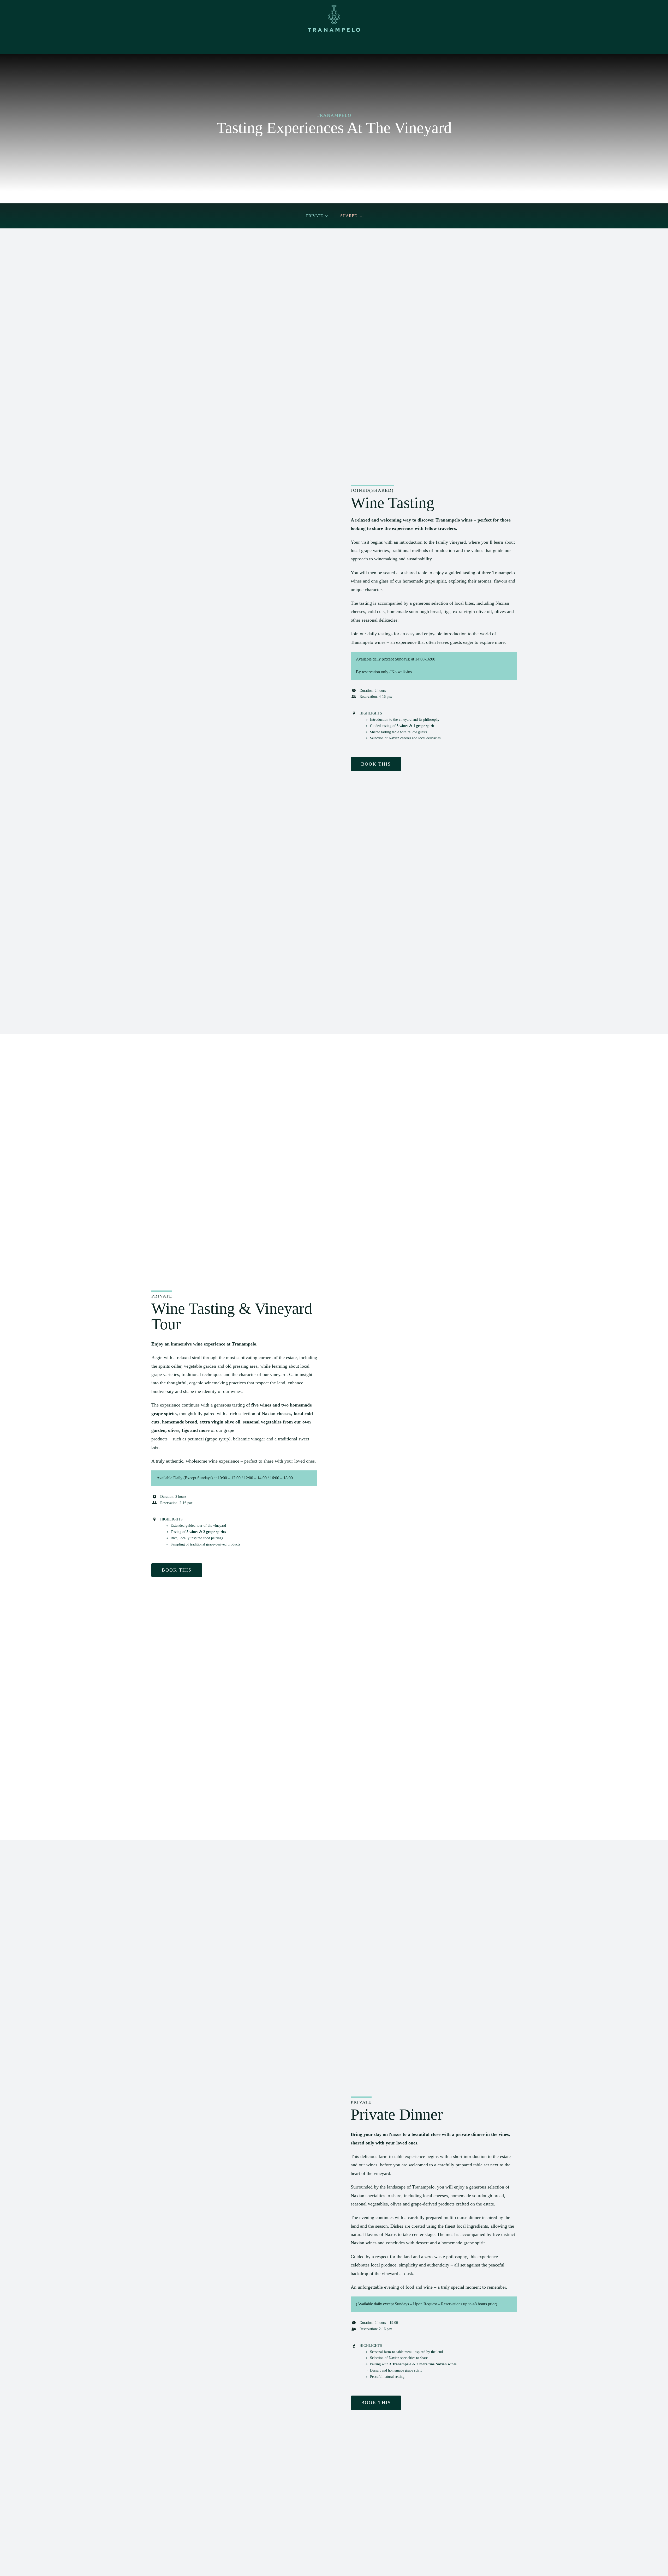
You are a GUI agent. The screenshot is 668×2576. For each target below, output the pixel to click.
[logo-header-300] (334, 7)
